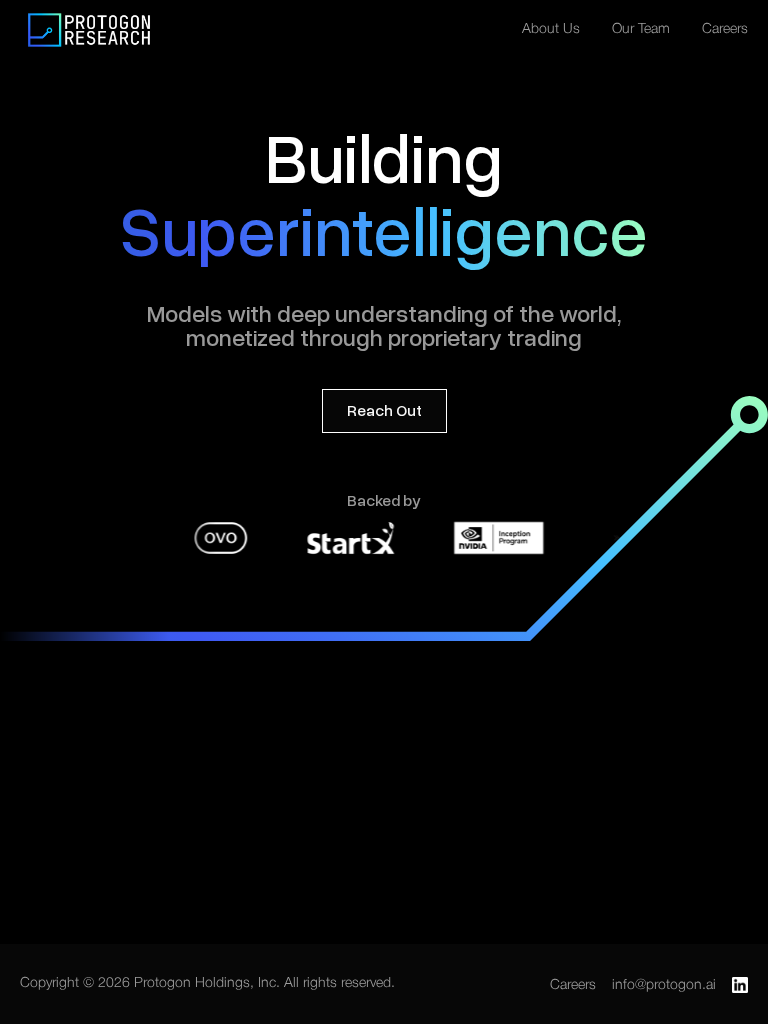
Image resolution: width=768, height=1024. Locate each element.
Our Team (641, 29)
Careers (725, 29)
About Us (551, 29)
